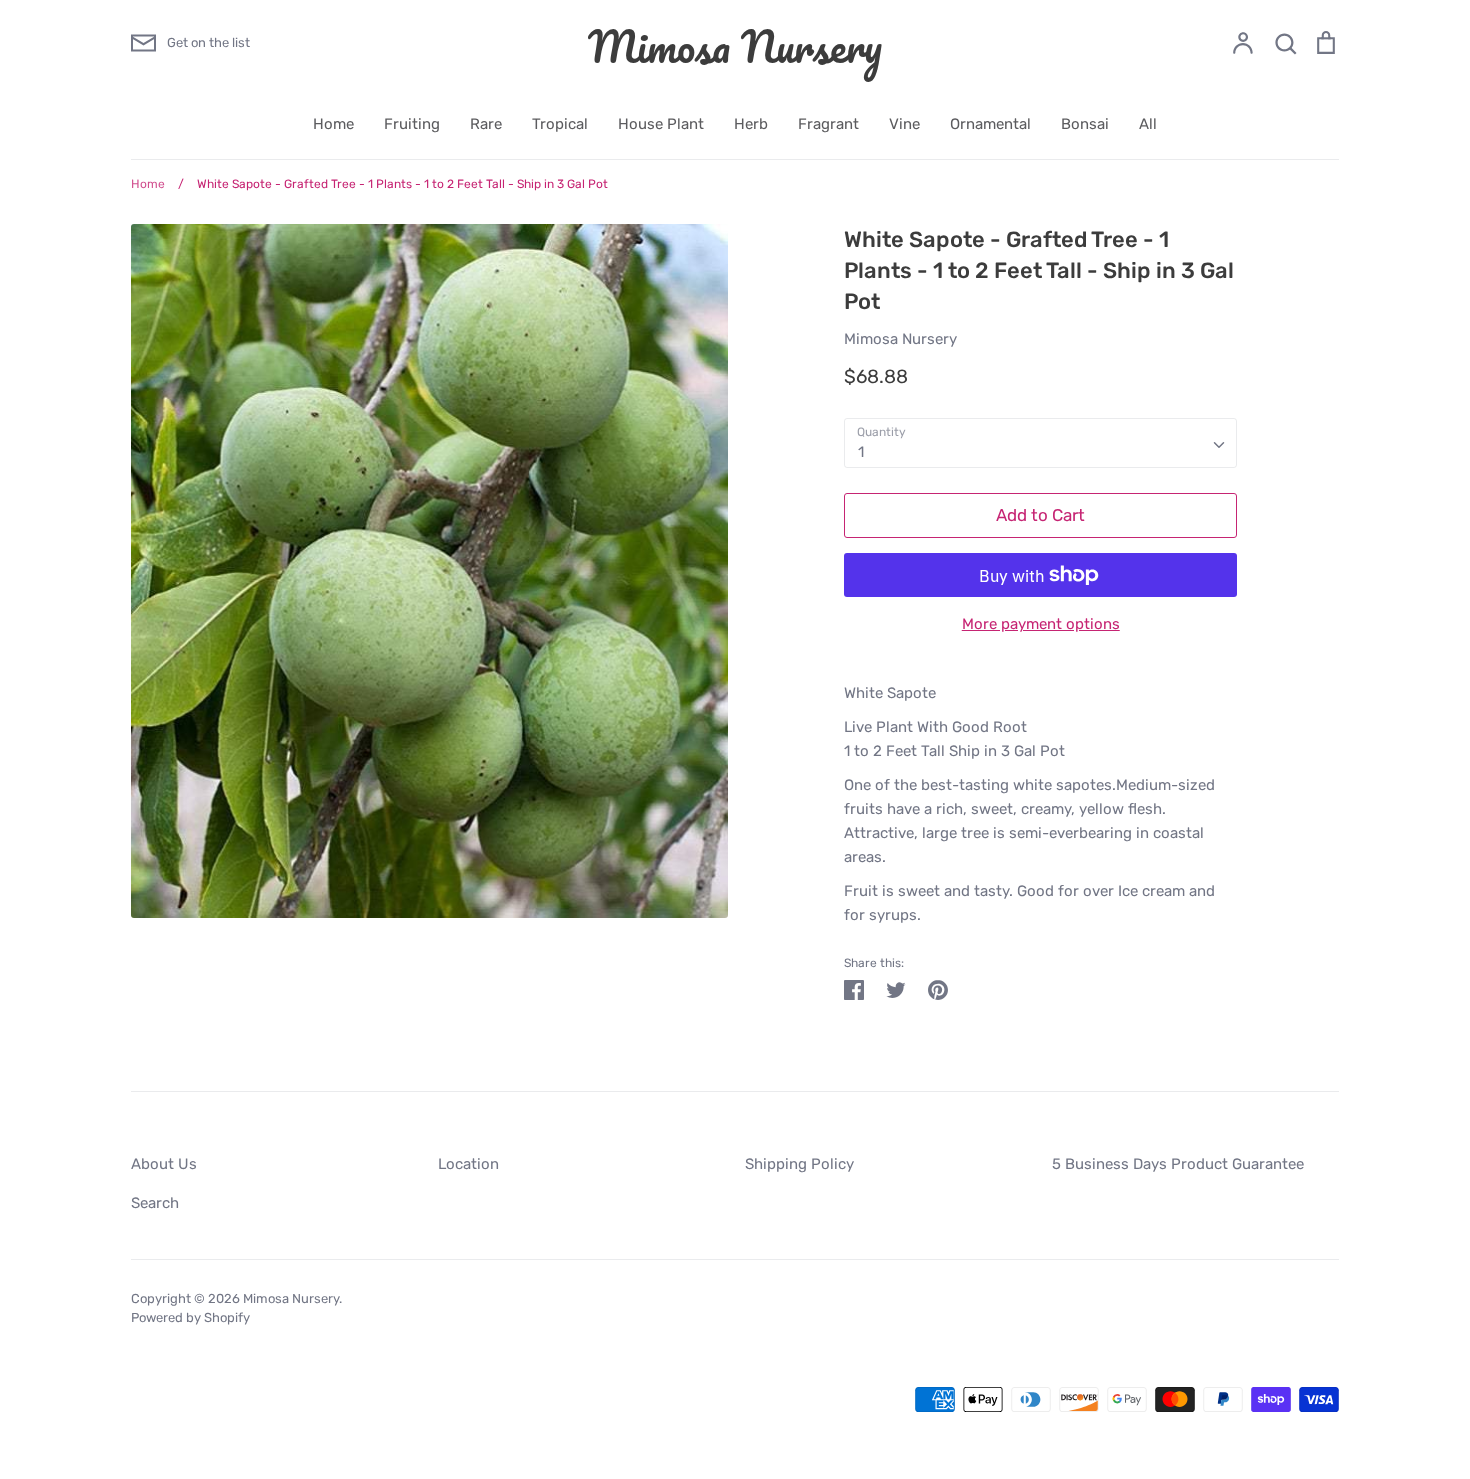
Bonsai (1085, 124)
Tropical (560, 124)
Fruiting (412, 124)
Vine (904, 124)
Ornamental (990, 124)
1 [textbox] (861, 452)
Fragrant (828, 124)
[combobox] (1040, 443)
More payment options (1041, 624)
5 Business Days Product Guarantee (1178, 1164)
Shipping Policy (799, 1164)
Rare (486, 124)
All (1148, 124)
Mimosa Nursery (735, 46)
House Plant (661, 124)
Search (155, 1203)
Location (468, 1164)
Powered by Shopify (190, 1317)
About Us (164, 1164)
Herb (751, 124)
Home (333, 124)
